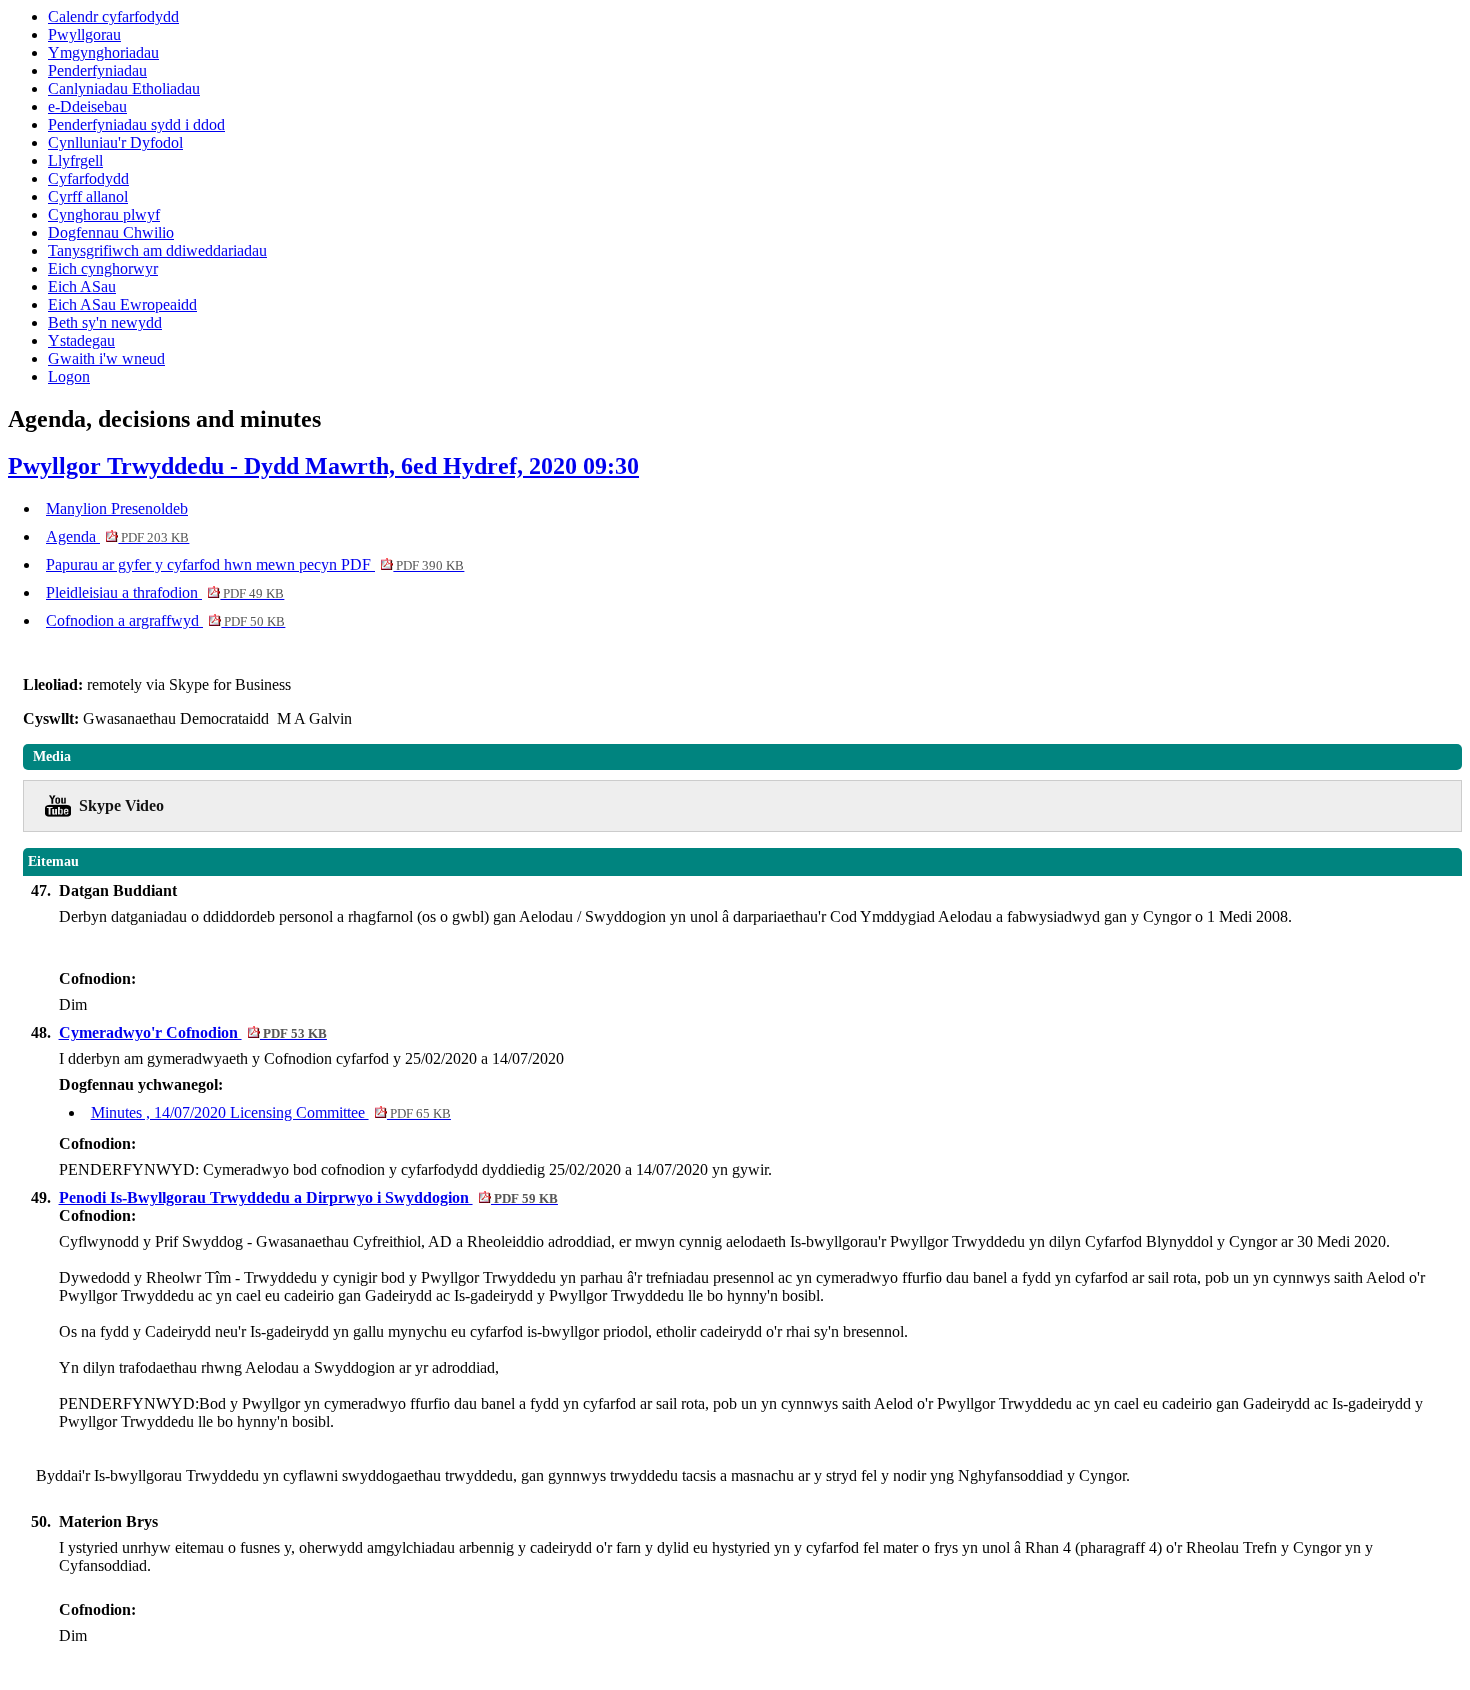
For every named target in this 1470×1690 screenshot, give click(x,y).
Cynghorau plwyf (104, 214)
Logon (69, 376)
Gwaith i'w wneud (106, 358)
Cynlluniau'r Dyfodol (115, 142)
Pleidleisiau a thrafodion (165, 592)
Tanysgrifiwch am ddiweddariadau (157, 250)
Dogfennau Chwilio (111, 232)
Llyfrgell (75, 160)
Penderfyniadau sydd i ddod (136, 124)
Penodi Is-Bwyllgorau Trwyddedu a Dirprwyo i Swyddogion (308, 1197)
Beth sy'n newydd (105, 322)
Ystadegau (81, 340)
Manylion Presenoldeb (117, 508)
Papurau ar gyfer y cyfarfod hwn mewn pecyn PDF (255, 564)
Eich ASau (82, 286)
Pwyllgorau (84, 34)
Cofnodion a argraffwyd (165, 620)
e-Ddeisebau (87, 106)
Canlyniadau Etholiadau (124, 88)
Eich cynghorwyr (103, 268)
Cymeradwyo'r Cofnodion (193, 1032)
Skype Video (121, 805)
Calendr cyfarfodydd (113, 16)
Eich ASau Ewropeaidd (122, 304)
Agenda (117, 536)
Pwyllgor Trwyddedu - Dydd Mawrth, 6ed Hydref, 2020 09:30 (323, 466)
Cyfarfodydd (88, 178)
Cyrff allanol (88, 196)
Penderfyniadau (97, 70)
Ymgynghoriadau (103, 52)
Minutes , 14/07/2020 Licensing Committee (271, 1112)
